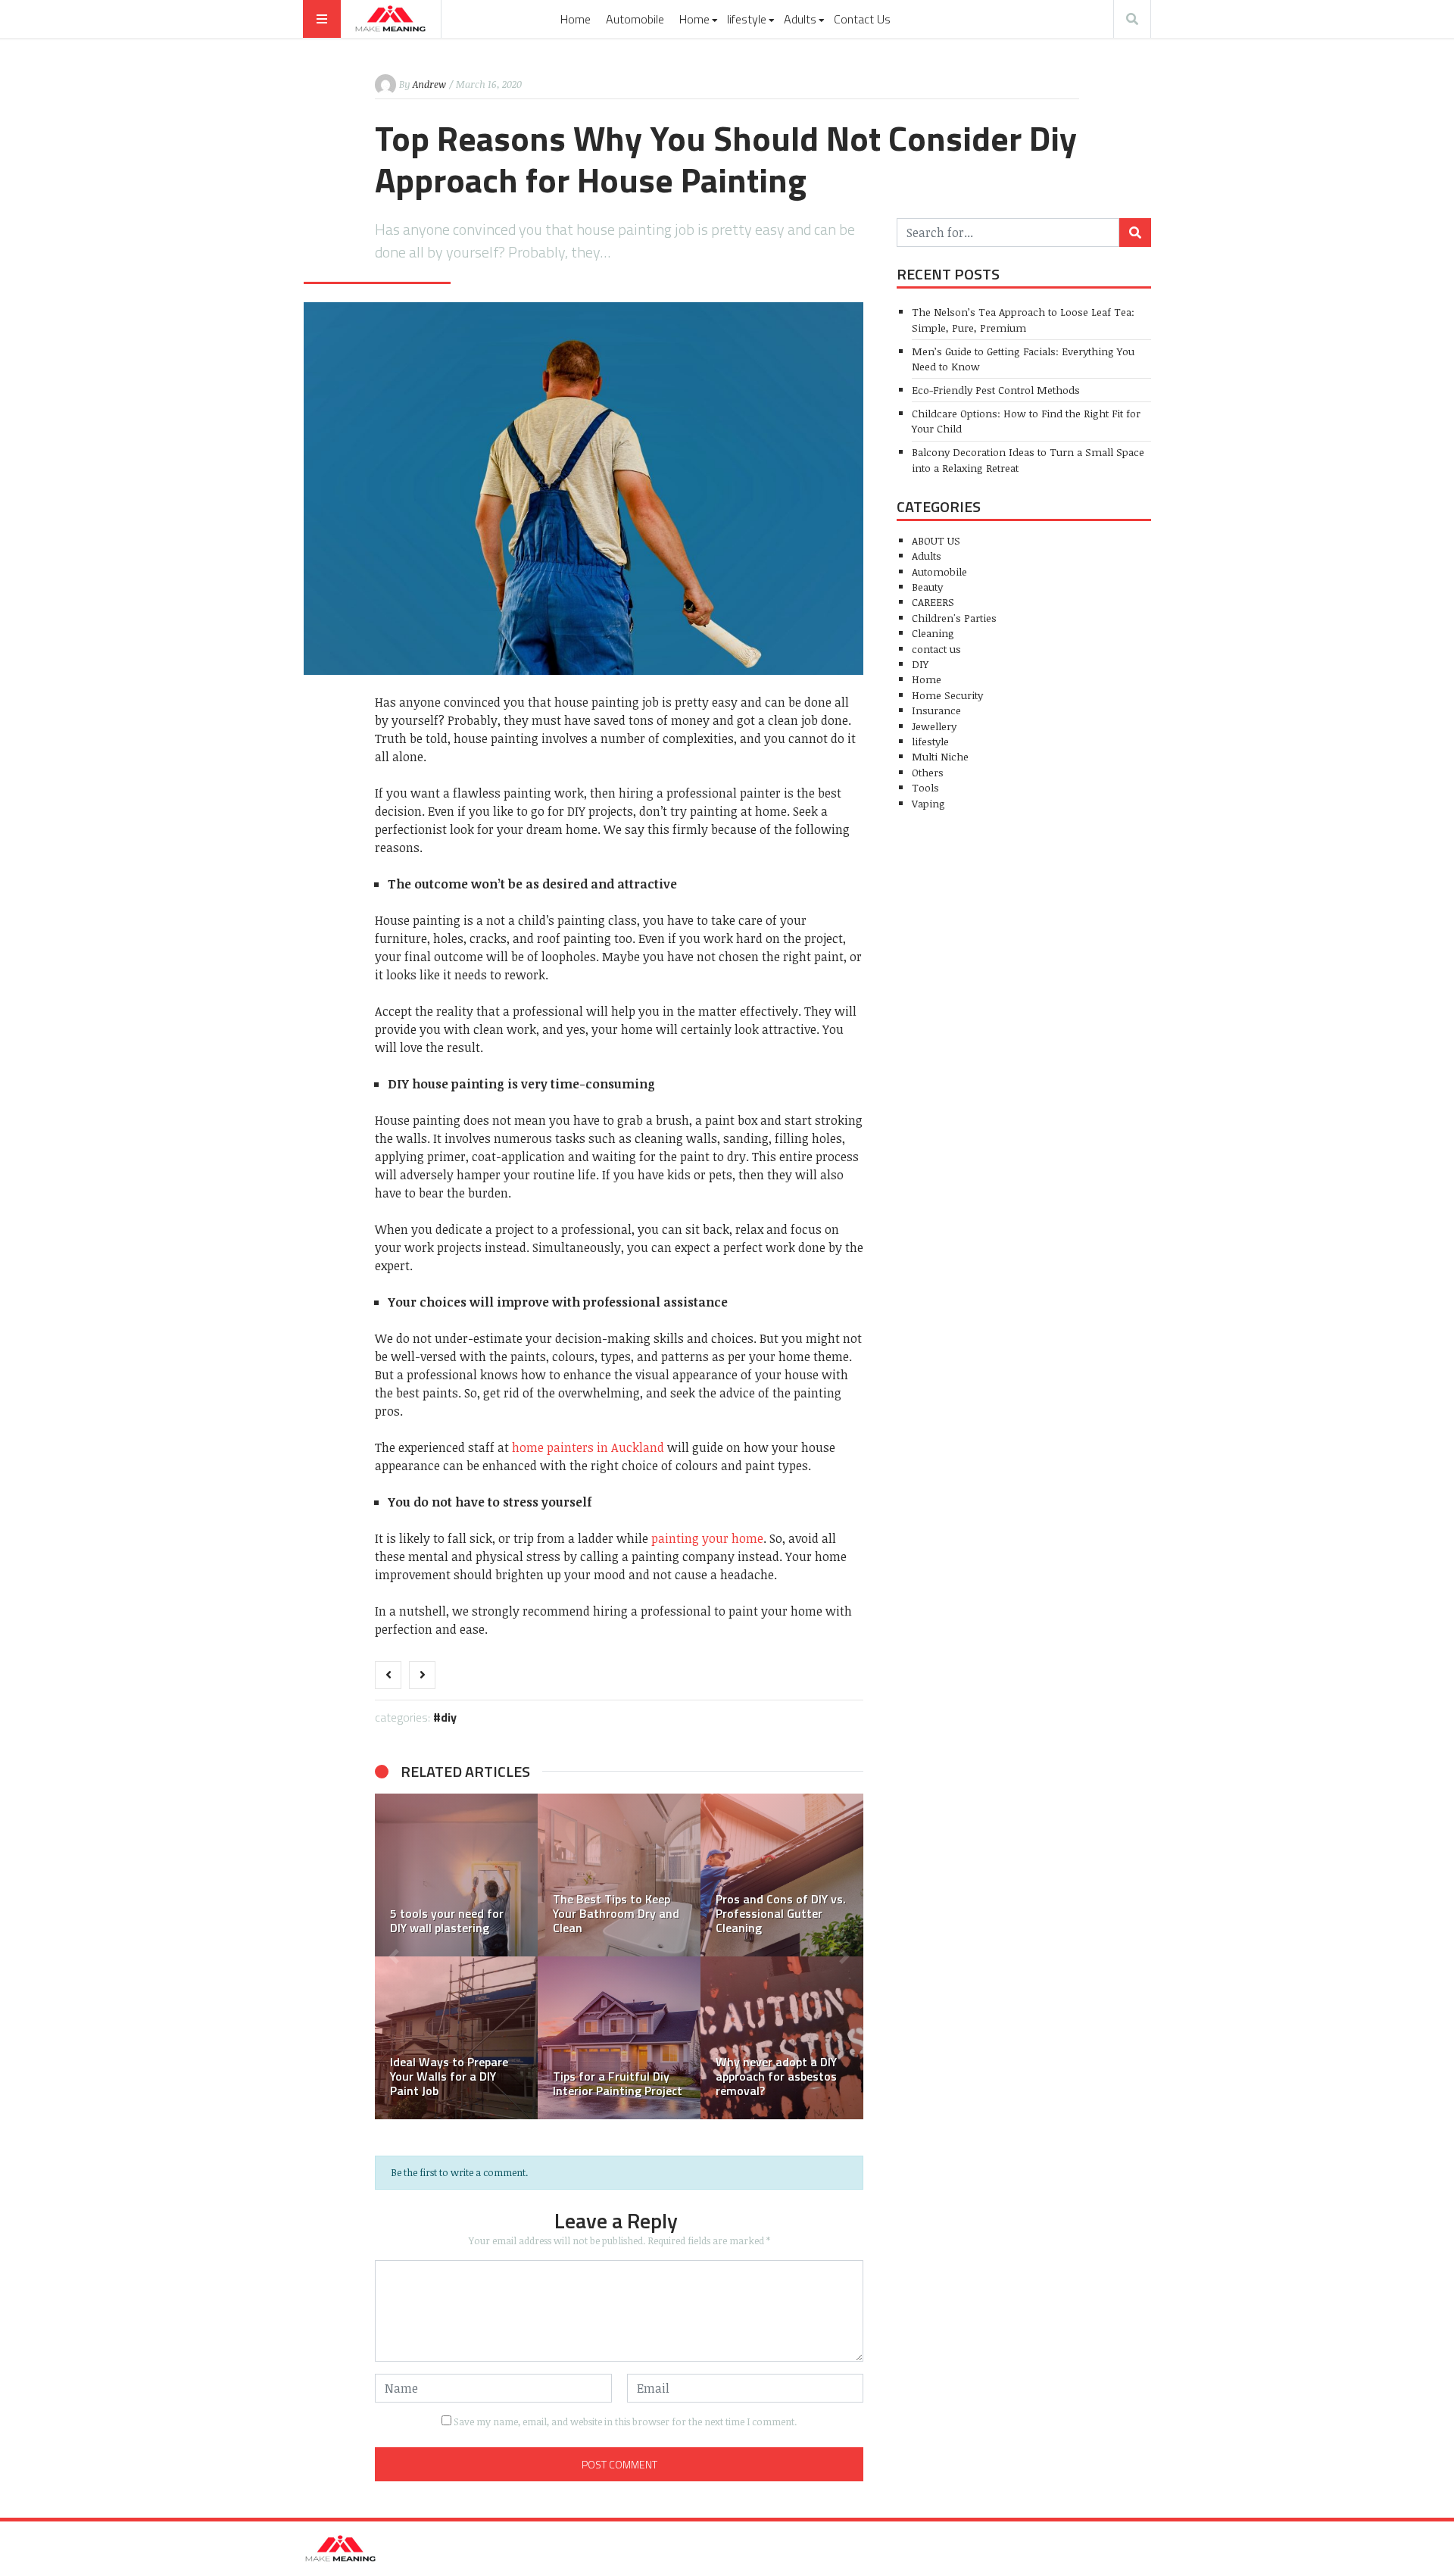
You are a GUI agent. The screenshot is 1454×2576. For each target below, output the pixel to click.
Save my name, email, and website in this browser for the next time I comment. (625, 2421)
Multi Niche (940, 756)
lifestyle (747, 19)
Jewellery (934, 726)
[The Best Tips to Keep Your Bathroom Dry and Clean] (619, 1875)
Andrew (429, 84)
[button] (394, 1956)
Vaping (928, 803)
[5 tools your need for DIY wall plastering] (456, 1875)
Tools (925, 787)
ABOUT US (936, 540)
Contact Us (862, 19)
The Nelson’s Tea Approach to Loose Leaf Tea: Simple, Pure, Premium (1023, 319)
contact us (936, 649)
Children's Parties (954, 618)
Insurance (936, 710)
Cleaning (933, 633)
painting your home (707, 1538)
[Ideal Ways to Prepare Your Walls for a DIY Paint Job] (456, 2038)
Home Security (947, 695)
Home (576, 19)
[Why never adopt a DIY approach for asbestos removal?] (782, 2038)
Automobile (635, 19)
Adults (800, 19)
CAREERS (933, 602)
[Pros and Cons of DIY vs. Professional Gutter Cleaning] (782, 1875)
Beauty (927, 587)
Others (928, 772)
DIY (449, 1717)
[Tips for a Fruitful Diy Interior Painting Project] (619, 2038)
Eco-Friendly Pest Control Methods (996, 390)
